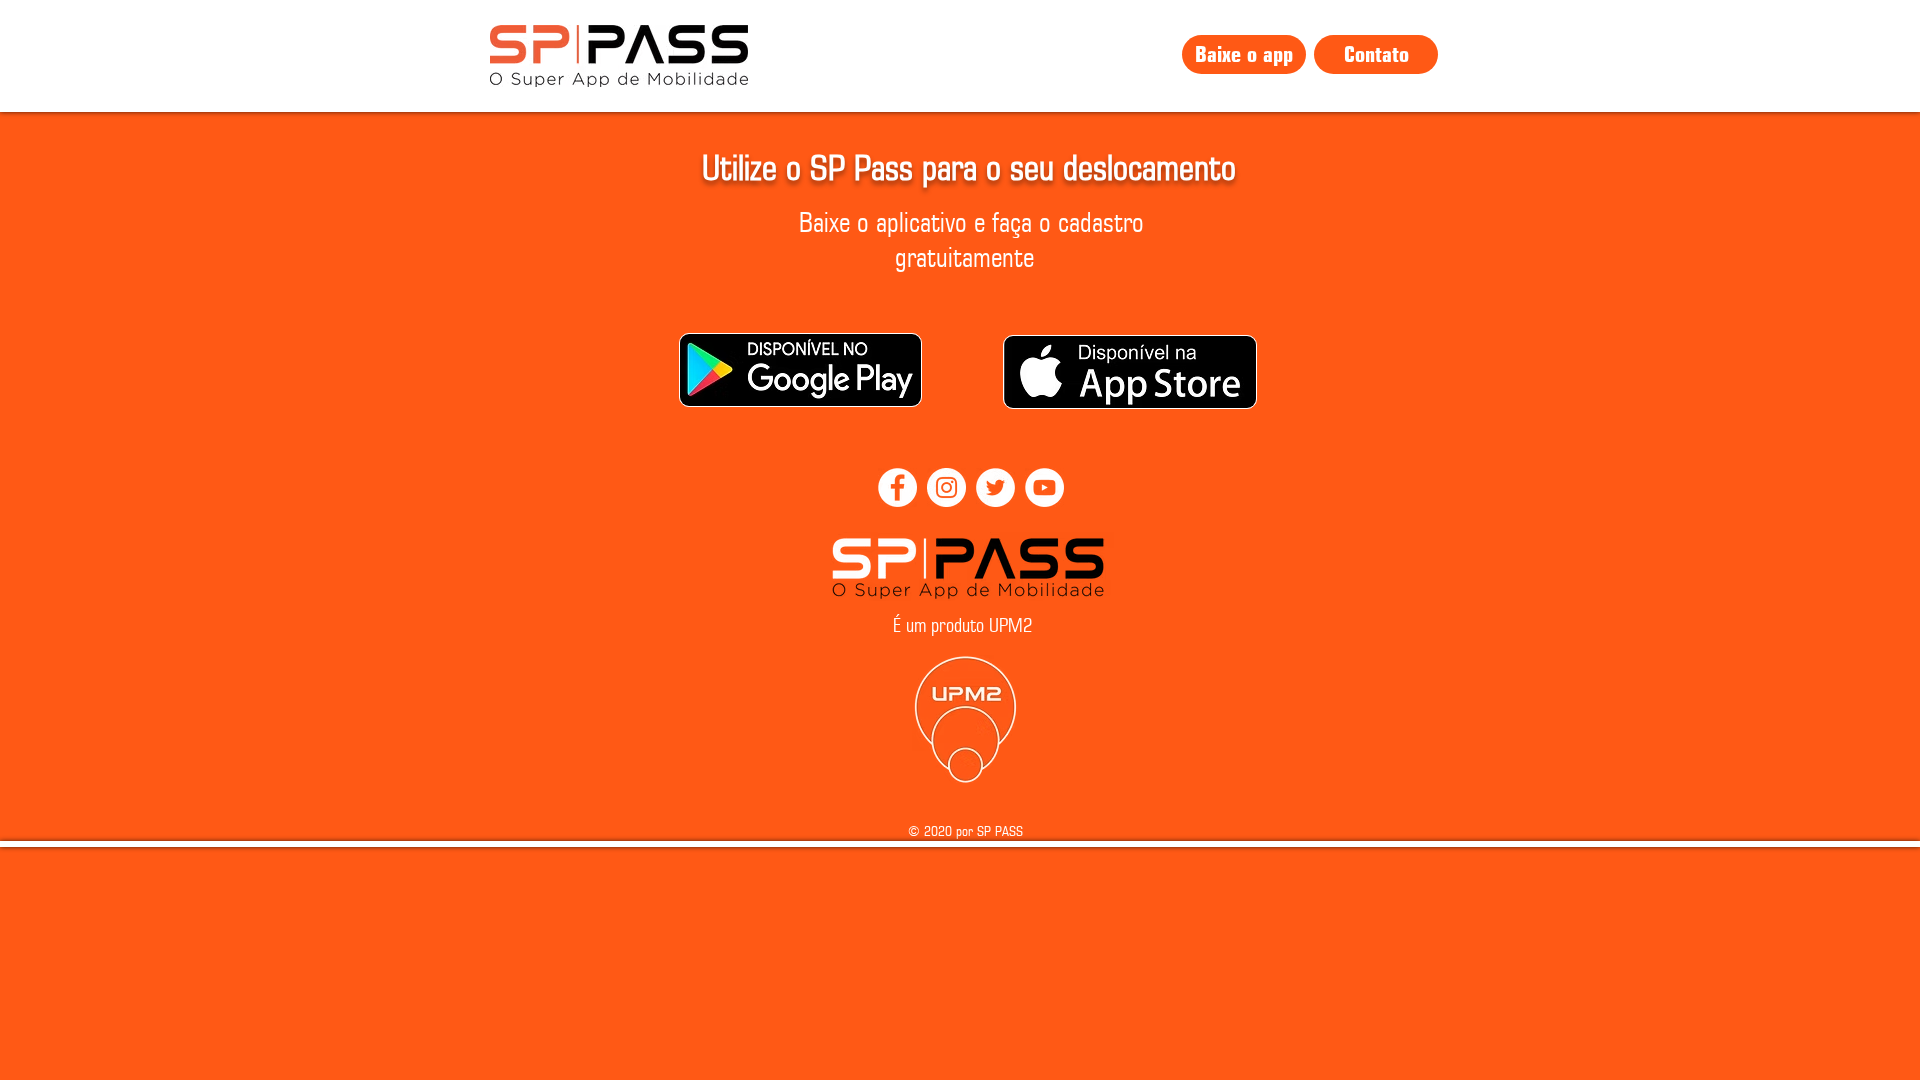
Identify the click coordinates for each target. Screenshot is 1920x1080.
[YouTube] (1044, 487)
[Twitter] (995, 487)
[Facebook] (897, 487)
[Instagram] (946, 487)
